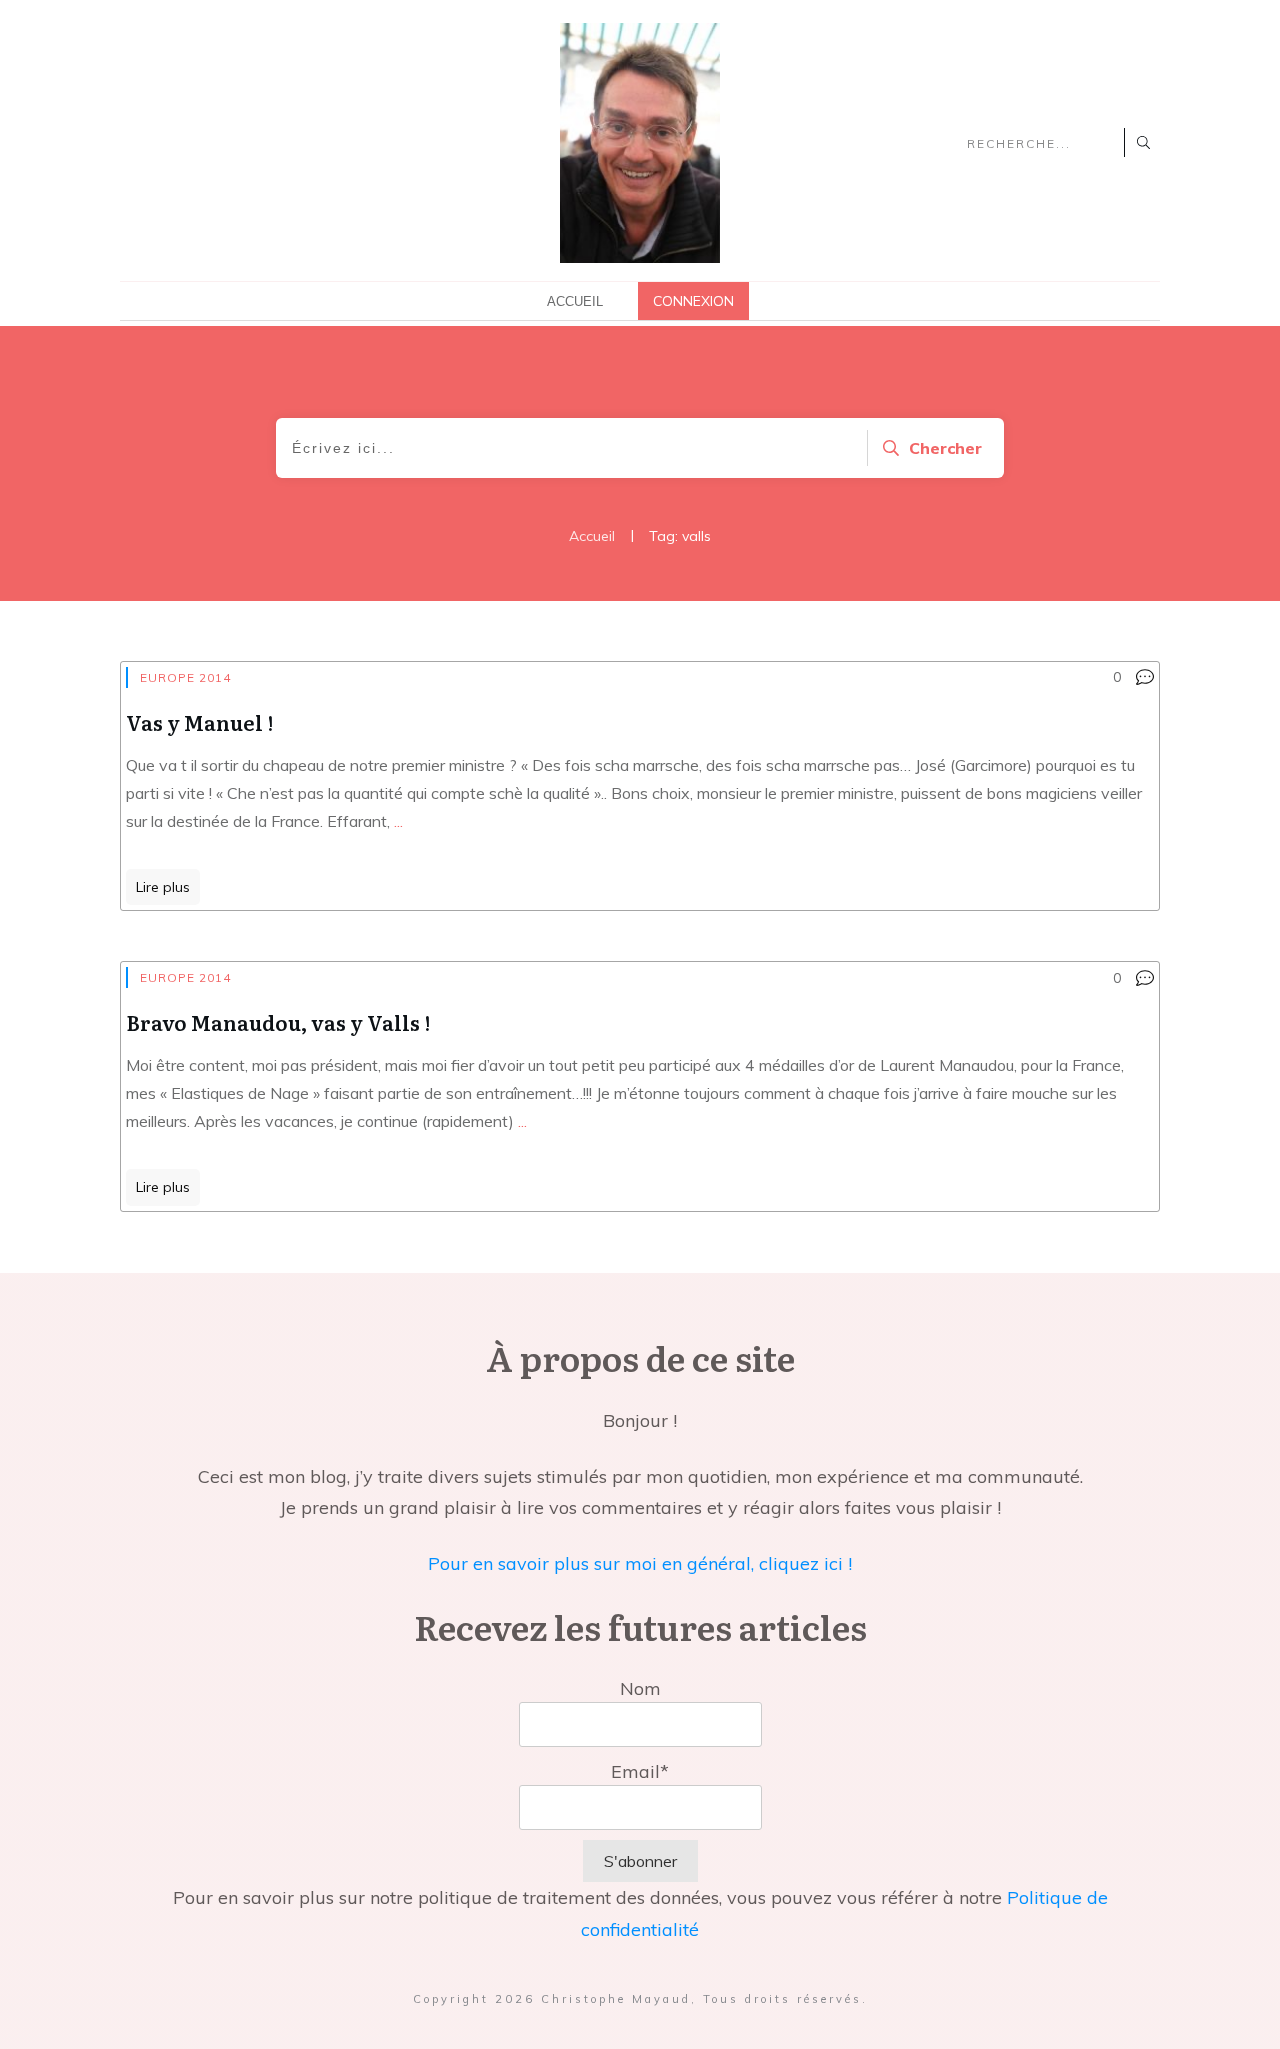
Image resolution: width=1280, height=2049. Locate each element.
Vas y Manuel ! (199, 722)
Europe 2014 (185, 677)
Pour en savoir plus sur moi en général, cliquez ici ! (640, 1563)
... (398, 821)
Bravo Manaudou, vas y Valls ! (278, 1022)
